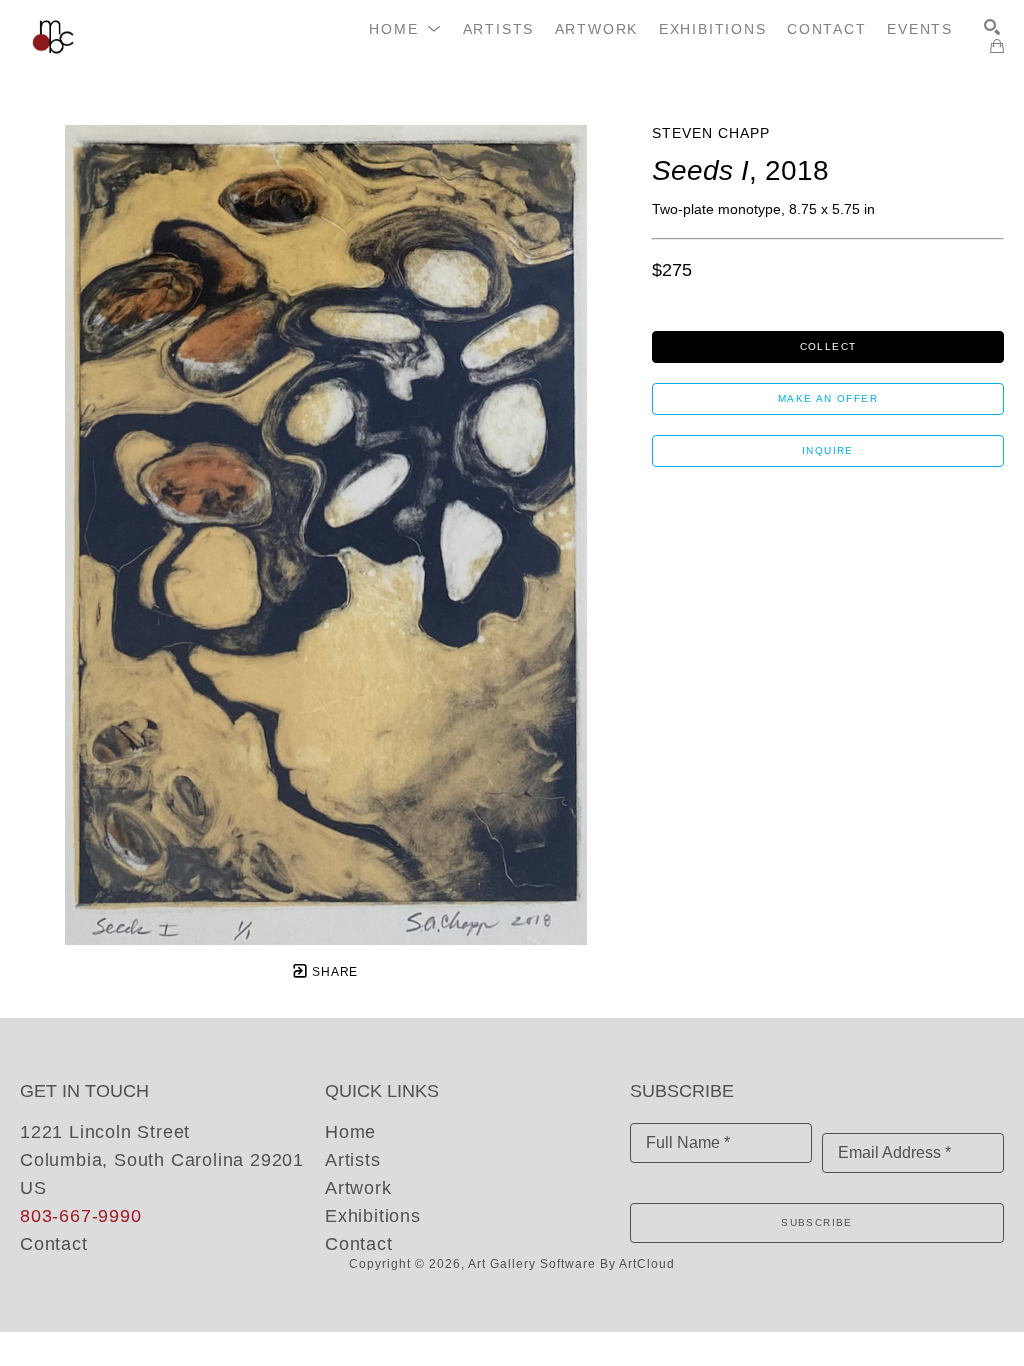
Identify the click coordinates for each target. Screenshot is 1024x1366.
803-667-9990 (81, 1216)
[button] (405, 29)
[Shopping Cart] (997, 46)
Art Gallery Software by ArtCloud (571, 1264)
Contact (54, 1244)
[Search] (992, 27)
